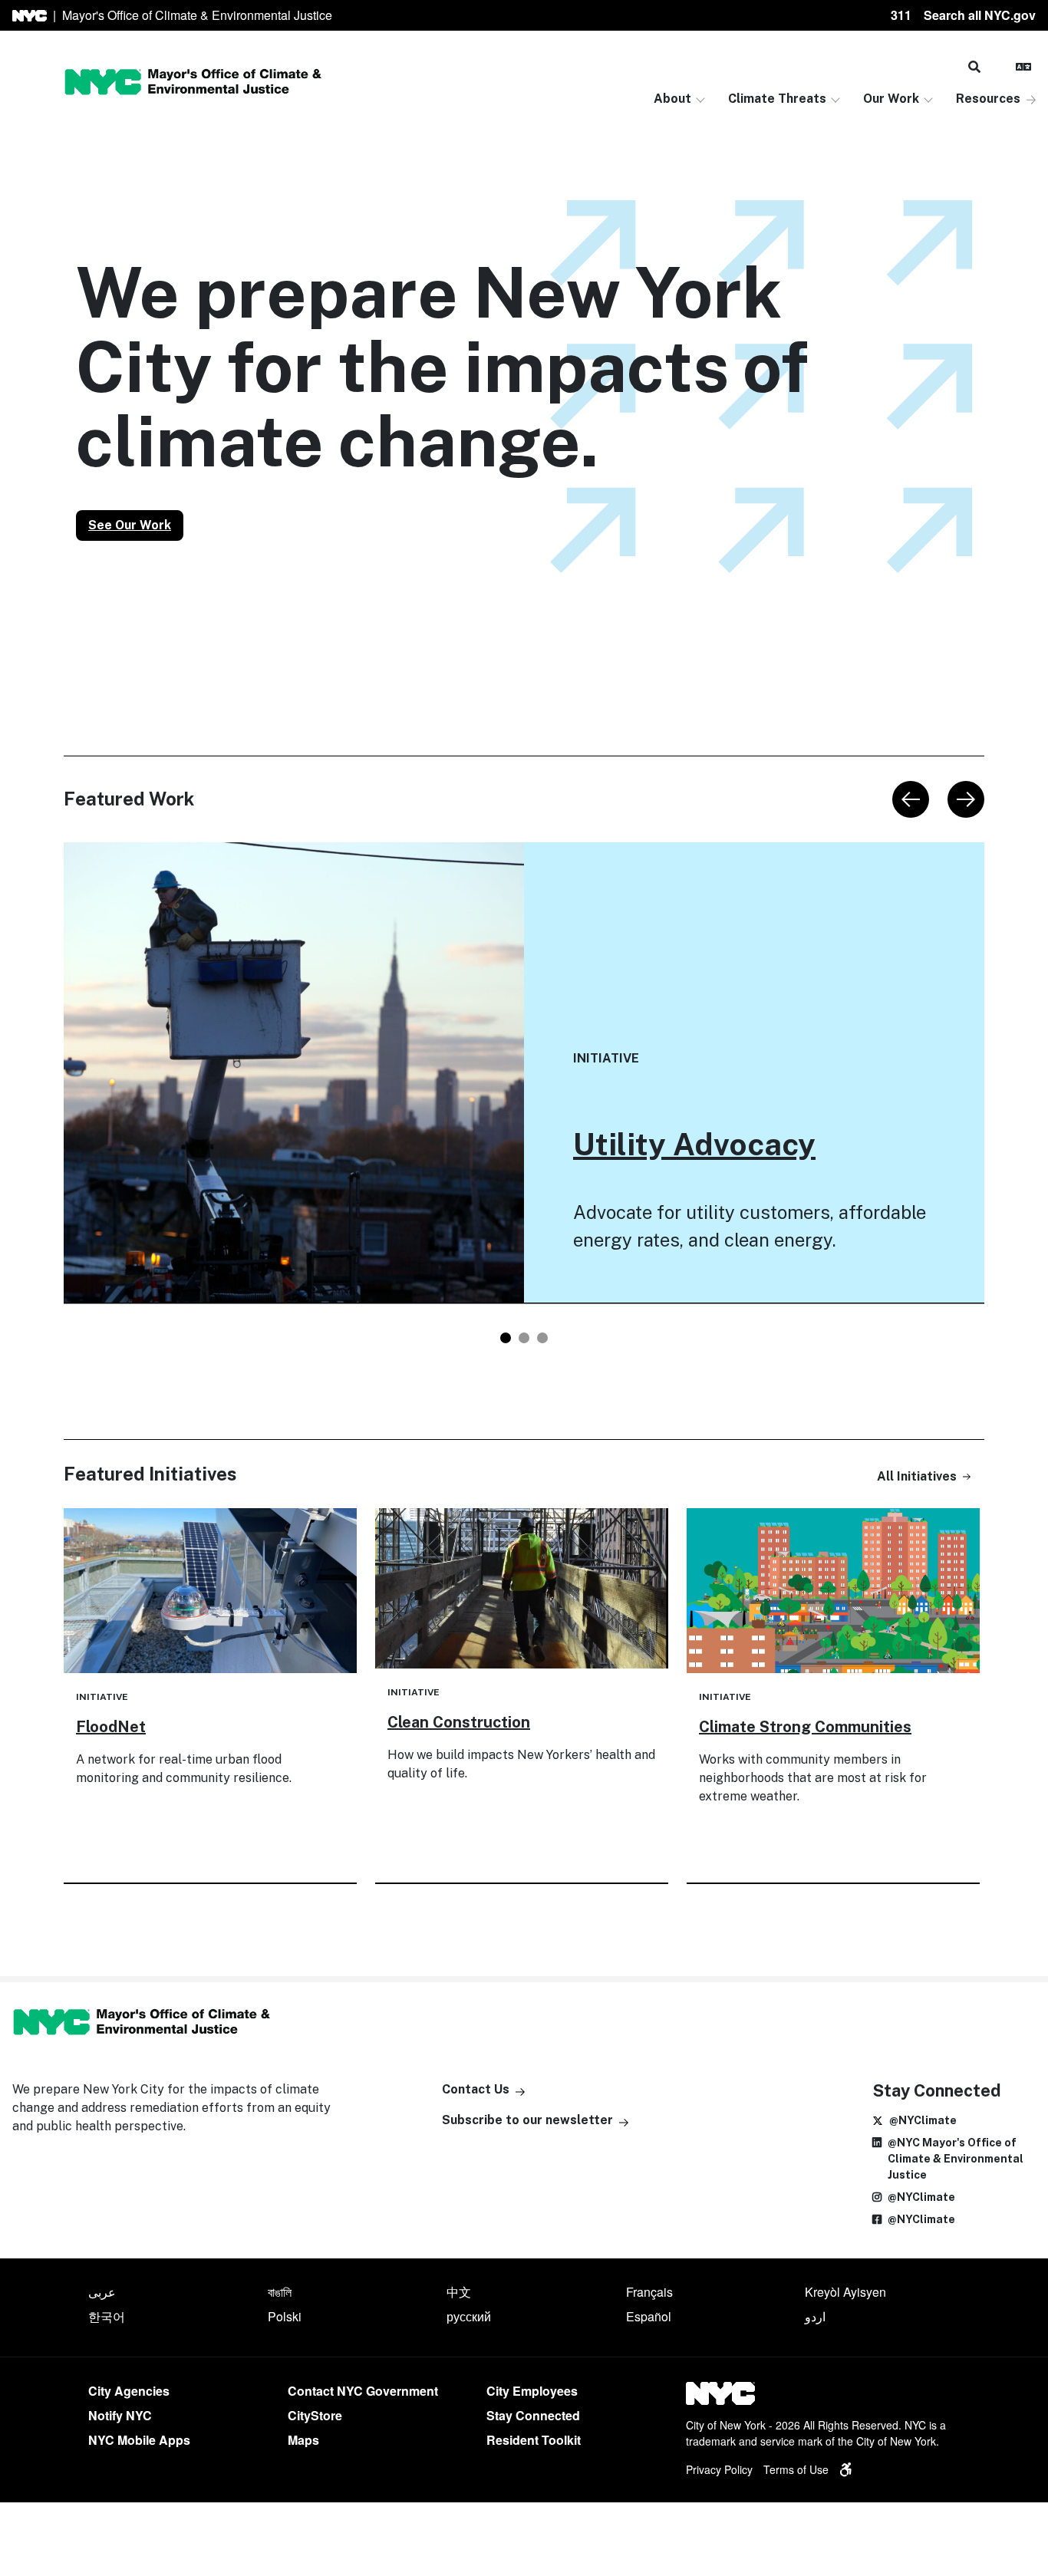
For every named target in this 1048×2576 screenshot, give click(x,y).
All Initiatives (917, 1476)
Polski (285, 2316)
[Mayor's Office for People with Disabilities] (845, 2469)
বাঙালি (280, 2292)
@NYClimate (923, 2120)
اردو (815, 2316)
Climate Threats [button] (777, 99)
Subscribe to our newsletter (527, 2120)
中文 (459, 2292)
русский (469, 2316)
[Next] (966, 799)
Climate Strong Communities (805, 1727)
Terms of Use (796, 2469)
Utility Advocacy (694, 1144)
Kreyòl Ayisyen (845, 2292)
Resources (988, 99)
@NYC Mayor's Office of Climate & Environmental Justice (956, 2159)
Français (649, 2292)
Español (649, 2316)
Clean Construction (459, 1722)
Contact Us (476, 2089)
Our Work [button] (891, 99)
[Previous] (911, 799)
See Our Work (130, 525)
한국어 (107, 2316)
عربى (102, 2292)
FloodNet (111, 1727)
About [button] (672, 99)
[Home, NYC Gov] (30, 16)
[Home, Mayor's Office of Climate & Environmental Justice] (193, 82)
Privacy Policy (719, 2469)
